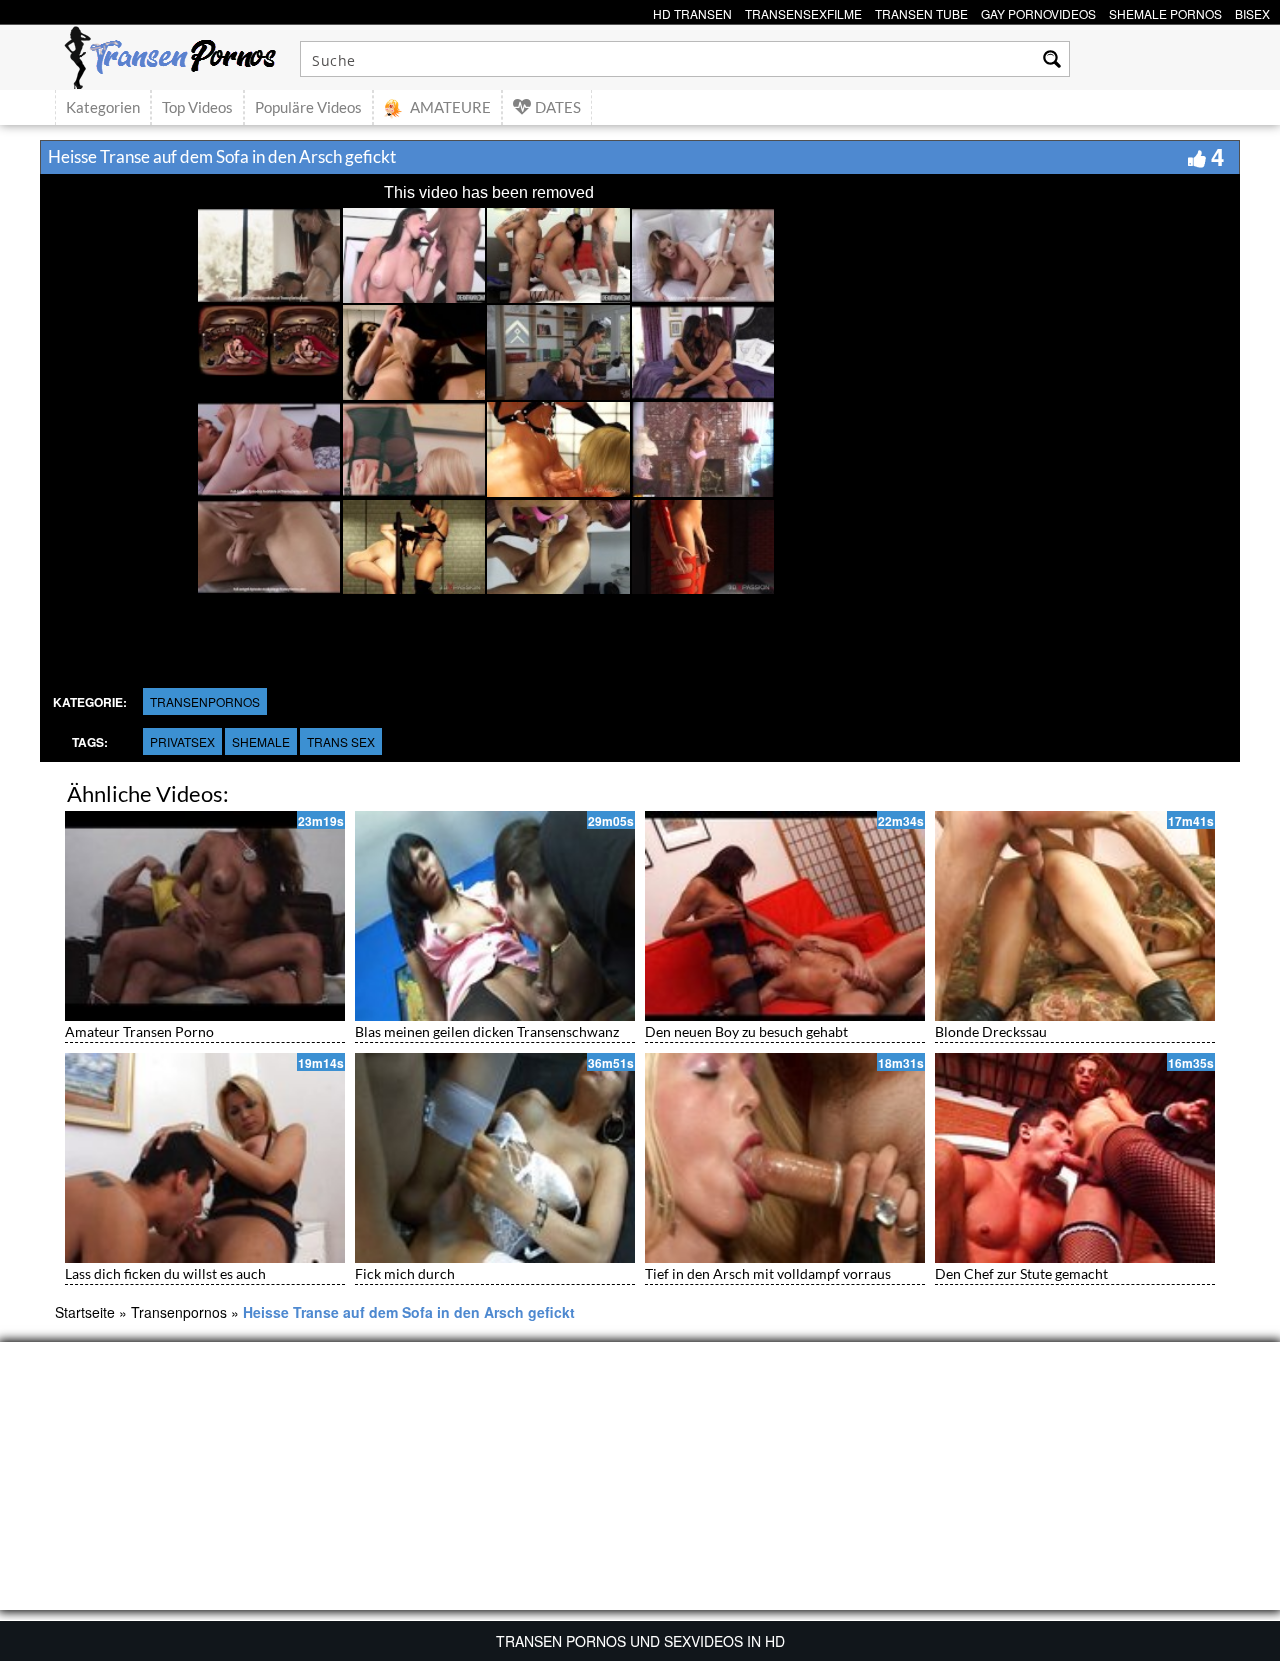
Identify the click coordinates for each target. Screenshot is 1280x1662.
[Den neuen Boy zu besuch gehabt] (785, 916)
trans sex (341, 741)
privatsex (182, 741)
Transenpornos (205, 701)
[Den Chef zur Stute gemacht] (1075, 1158)
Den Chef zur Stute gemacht (1021, 1273)
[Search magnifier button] (1052, 59)
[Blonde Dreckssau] (1075, 916)
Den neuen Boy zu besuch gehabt (746, 1031)
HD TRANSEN (692, 11)
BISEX (1252, 11)
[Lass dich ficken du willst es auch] (205, 1158)
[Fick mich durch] (495, 1158)
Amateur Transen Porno (139, 1031)
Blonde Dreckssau (991, 1031)
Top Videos (197, 107)
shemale (261, 741)
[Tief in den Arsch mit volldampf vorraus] (785, 1158)
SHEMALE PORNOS (1165, 11)
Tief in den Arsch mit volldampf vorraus (768, 1273)
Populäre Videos (308, 107)
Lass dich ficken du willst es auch (165, 1273)
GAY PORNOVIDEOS (1038, 11)
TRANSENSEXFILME (803, 11)
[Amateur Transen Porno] (205, 916)
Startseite (85, 1312)
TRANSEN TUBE (921, 11)
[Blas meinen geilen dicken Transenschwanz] (495, 916)
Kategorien (103, 107)
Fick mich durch (405, 1273)
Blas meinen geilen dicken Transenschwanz (487, 1031)
